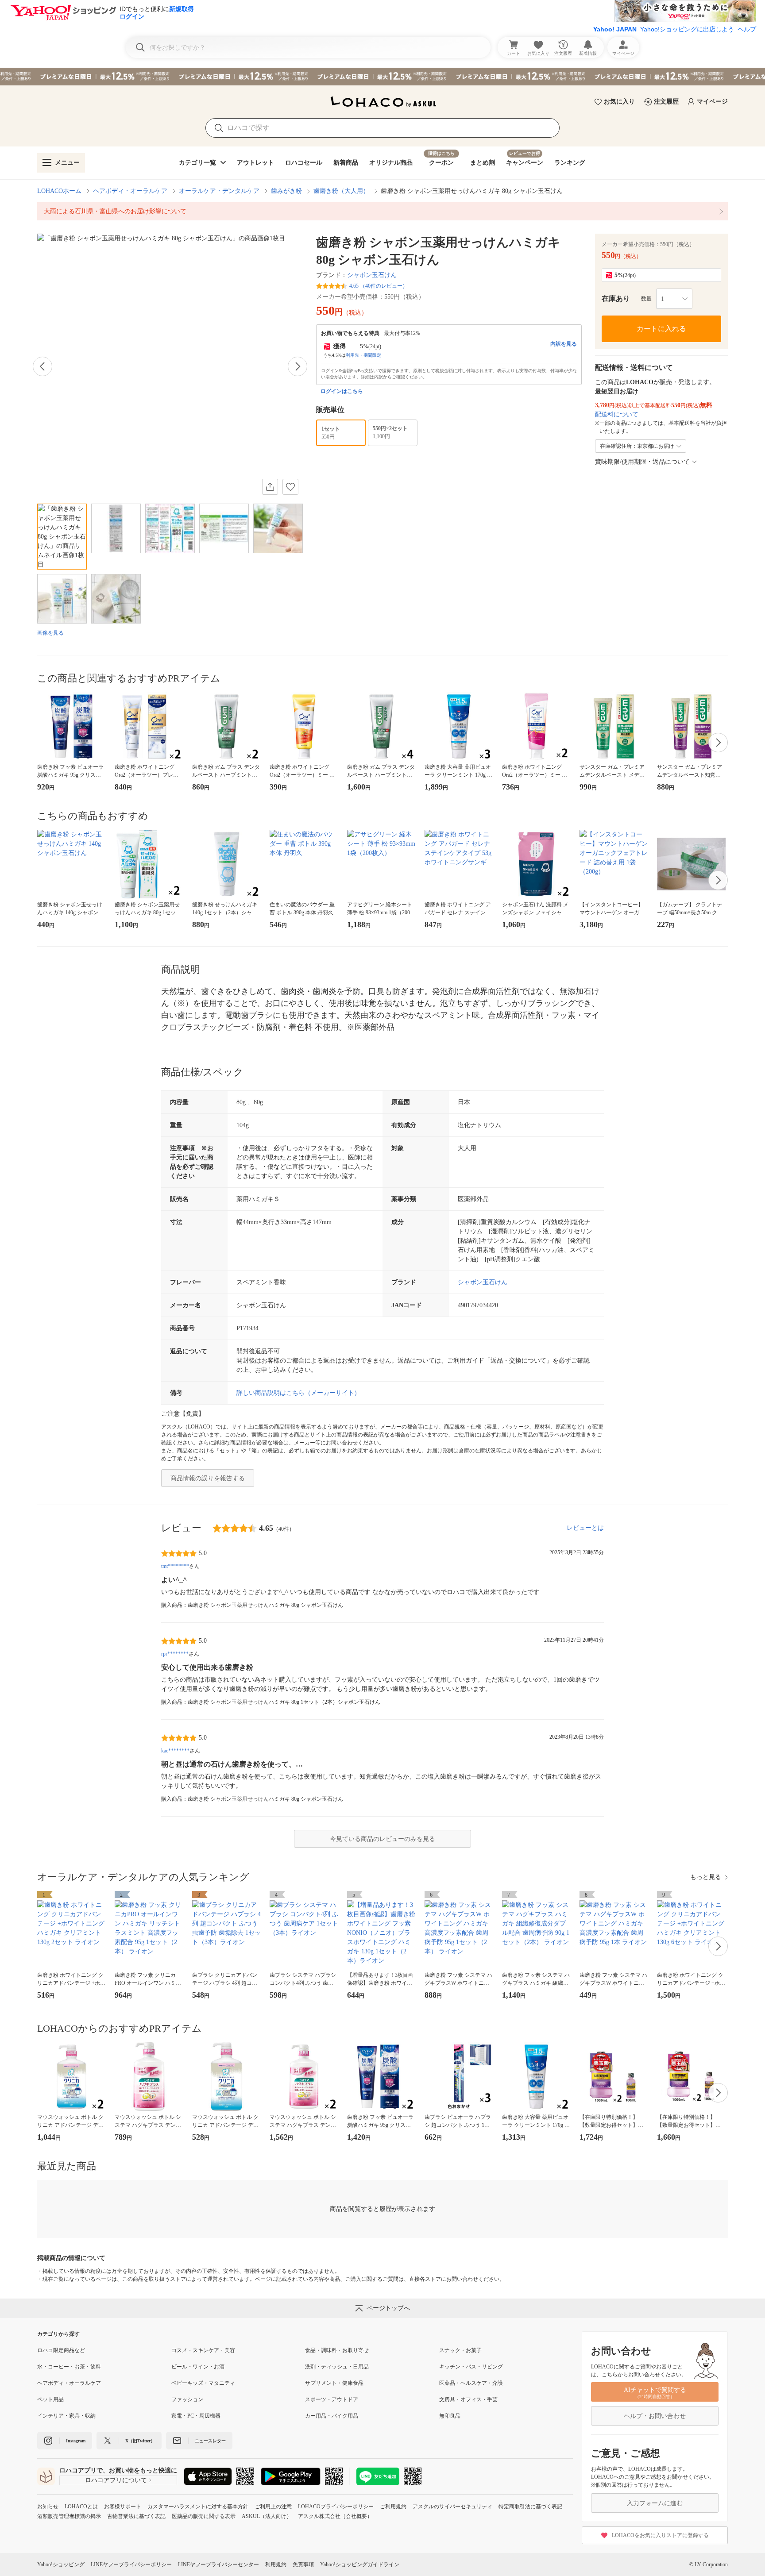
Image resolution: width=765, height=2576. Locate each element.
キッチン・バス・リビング (471, 2367)
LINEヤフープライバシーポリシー (131, 2564)
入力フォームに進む (655, 2503)
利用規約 (276, 2564)
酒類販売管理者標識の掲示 (69, 2516)
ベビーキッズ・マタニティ (203, 2383)
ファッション (187, 2399)
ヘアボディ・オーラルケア (130, 191)
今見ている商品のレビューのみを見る (382, 1839)
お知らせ (48, 2507)
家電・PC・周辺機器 (196, 2416)
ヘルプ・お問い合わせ (655, 2416)
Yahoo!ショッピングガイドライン (360, 2564)
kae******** (175, 1751)
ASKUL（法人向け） (267, 2516)
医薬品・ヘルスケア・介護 (471, 2383)
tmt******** (175, 1566)
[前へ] (42, 366)
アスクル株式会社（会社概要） (335, 2516)
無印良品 (450, 2416)
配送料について (617, 414)
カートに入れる (661, 329)
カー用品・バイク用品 (332, 2416)
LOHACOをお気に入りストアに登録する (660, 2535)
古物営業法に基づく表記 (136, 2516)
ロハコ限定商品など (61, 2350)
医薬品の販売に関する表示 (204, 2516)
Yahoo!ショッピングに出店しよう (687, 29)
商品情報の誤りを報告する (208, 1478)
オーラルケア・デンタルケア (219, 191)
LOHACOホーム (59, 191)
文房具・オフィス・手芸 (468, 2399)
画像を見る (50, 633)
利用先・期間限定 (363, 355)
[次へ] (297, 366)
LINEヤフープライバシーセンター (218, 2564)
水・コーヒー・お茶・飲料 (69, 2367)
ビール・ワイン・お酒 (198, 2367)
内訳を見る (564, 344)
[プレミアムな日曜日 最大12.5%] (382, 77)
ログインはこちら (342, 391)
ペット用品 (50, 2399)
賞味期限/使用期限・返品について (642, 462)
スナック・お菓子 (460, 2350)
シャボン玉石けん (372, 275)
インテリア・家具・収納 (66, 2416)
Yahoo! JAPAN (615, 29)
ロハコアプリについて (116, 2480)
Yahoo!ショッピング (61, 2564)
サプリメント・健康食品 (334, 2383)
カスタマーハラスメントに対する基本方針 (198, 2507)
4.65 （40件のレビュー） (379, 286)
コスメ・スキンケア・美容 (203, 2350)
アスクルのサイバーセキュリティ (452, 2507)
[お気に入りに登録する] (290, 487)
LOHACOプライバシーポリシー (336, 2507)
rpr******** (175, 1654)
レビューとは (585, 1528)
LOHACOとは (81, 2507)
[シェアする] (270, 487)
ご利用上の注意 (273, 2507)
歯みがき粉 (286, 191)
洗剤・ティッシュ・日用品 (337, 2367)
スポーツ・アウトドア (332, 2399)
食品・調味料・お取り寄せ (337, 2350)
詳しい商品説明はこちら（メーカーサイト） (298, 1393)
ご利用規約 (393, 2507)
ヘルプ (747, 29)
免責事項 (303, 2564)
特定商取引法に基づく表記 (530, 2507)
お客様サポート (123, 2507)
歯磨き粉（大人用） (341, 191)
